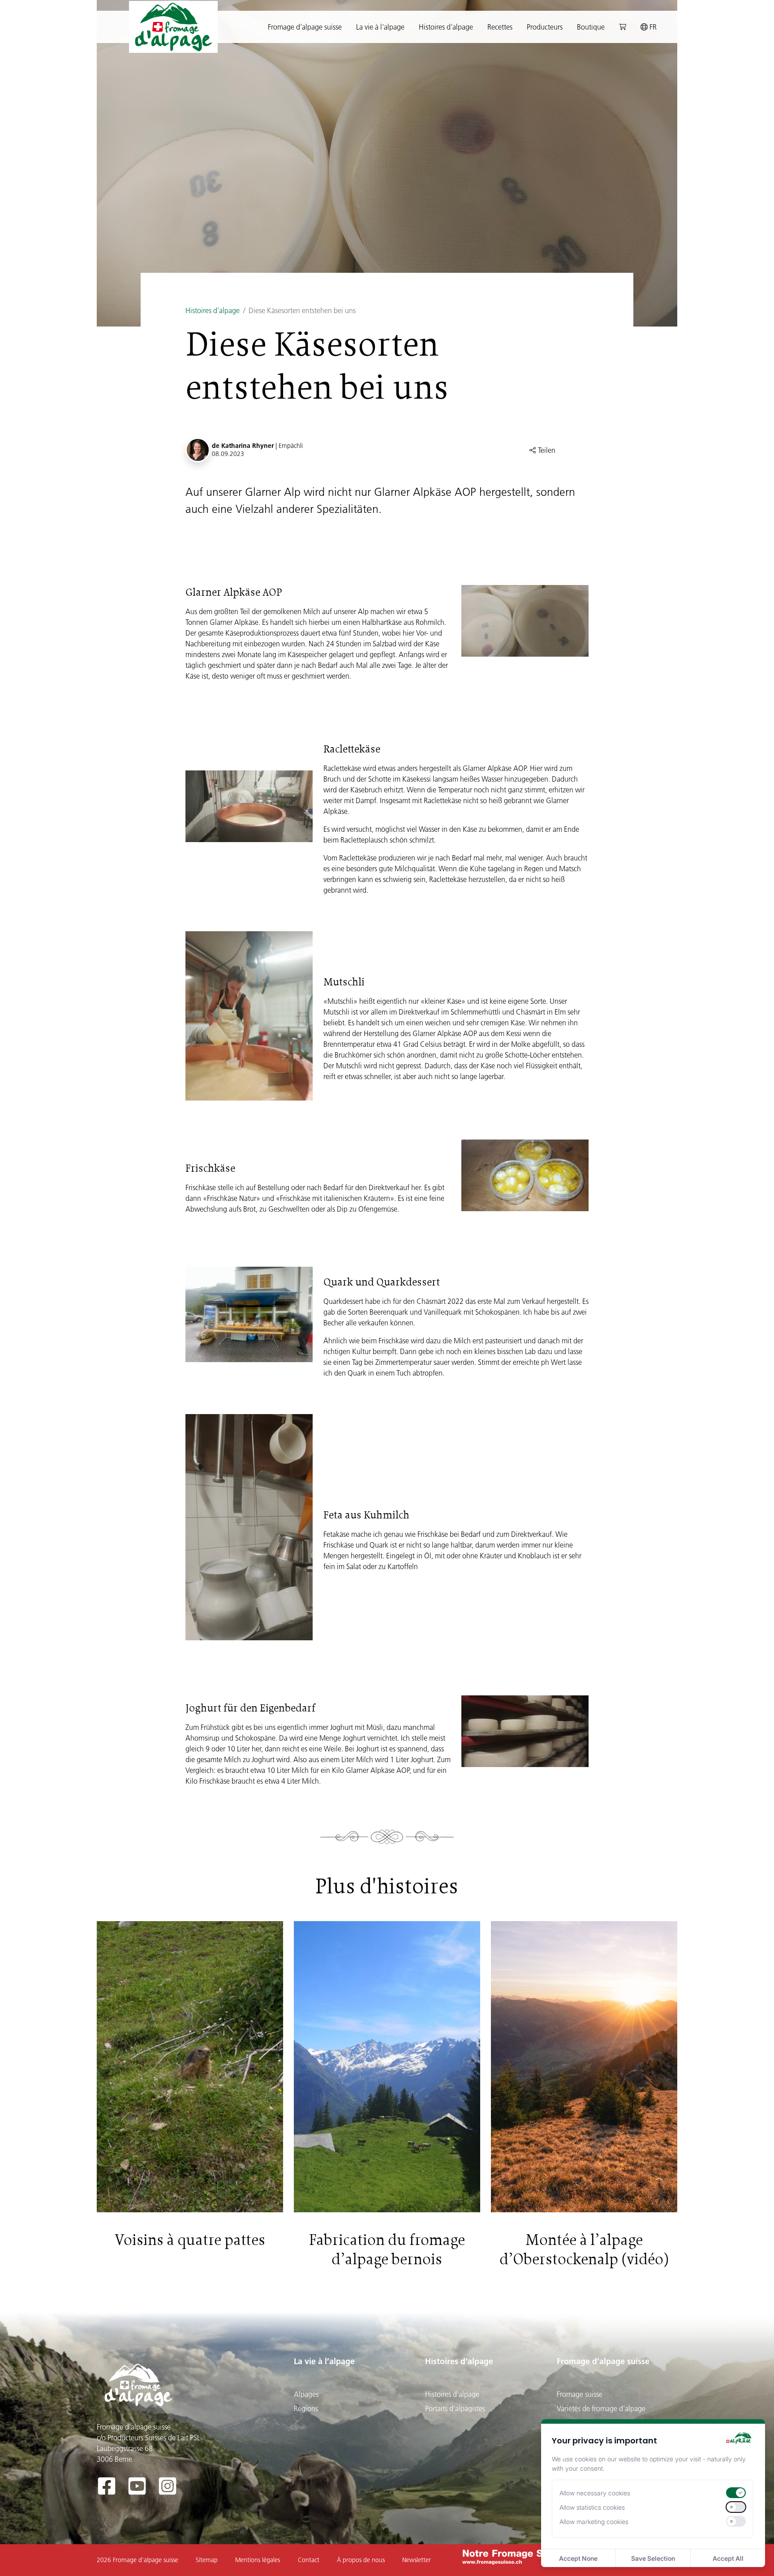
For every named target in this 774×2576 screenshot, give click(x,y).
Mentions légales (258, 2560)
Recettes (500, 27)
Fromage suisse (580, 2394)
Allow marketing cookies (594, 2522)
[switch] (736, 2493)
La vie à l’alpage (324, 2361)
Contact (309, 2560)
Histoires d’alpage (213, 310)
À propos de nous (361, 2560)
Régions (306, 2408)
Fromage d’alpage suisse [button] (305, 27)
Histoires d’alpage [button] (446, 27)
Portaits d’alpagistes (455, 2408)
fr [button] (652, 27)
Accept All (728, 2558)
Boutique (591, 27)
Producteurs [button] (545, 27)
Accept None (578, 2558)
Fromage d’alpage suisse (603, 2361)
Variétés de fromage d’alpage (601, 2408)
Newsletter (417, 2560)
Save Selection (653, 2558)
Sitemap (207, 2560)
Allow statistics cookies (592, 2507)
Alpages (306, 2394)
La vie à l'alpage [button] (380, 27)
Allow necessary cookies (595, 2493)
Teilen (546, 450)
